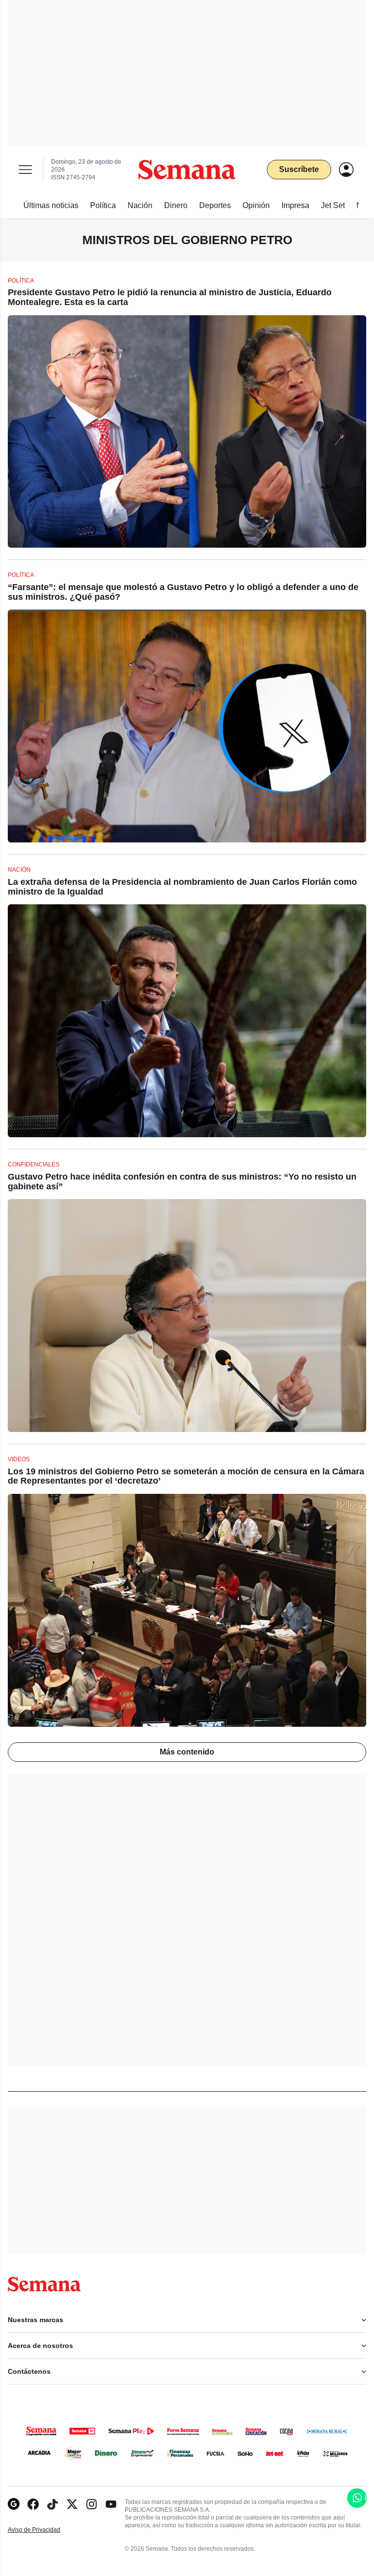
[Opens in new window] (33, 2504)
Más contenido (187, 1752)
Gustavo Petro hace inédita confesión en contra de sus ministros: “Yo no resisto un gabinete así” (182, 1182)
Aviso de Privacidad (44, 2530)
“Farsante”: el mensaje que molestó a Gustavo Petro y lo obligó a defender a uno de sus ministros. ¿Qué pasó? (183, 592)
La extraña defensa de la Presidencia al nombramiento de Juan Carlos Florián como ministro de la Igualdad (182, 887)
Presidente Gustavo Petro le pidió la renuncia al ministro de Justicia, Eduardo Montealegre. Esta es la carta (170, 297)
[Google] (14, 2504)
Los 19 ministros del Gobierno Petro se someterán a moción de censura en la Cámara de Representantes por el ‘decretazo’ (186, 1476)
